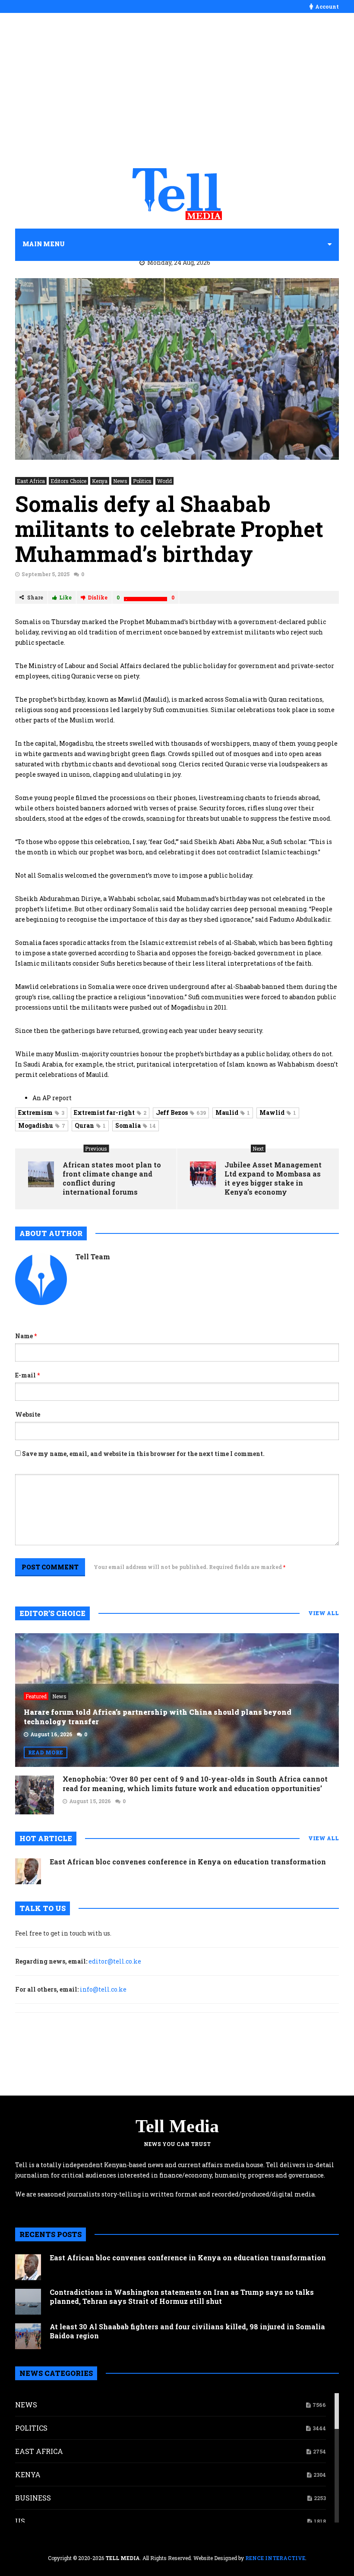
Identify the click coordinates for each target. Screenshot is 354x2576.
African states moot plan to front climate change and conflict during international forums (112, 1178)
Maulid (233, 1112)
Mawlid (278, 1112)
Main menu (44, 244)
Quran (90, 1125)
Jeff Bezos (181, 1112)
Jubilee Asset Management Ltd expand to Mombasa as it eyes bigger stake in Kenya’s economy (273, 1178)
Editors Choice (68, 481)
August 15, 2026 (90, 1801)
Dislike (98, 597)
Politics (142, 481)
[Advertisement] (177, 91)
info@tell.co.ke (103, 1989)
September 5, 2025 (46, 574)
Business (33, 2498)
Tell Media (177, 2126)
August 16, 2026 (51, 1734)
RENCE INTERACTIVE (275, 2558)
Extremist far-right (110, 1112)
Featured (36, 1696)
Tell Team (93, 1257)
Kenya (100, 481)
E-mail (27, 1375)
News (120, 481)
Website (28, 1414)
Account (327, 6)
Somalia (136, 1125)
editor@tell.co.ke (115, 1961)
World (164, 481)
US (20, 2521)
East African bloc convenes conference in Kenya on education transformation (188, 1862)
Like (65, 597)
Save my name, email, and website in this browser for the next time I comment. (143, 1454)
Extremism (41, 1112)
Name (26, 1336)
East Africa (31, 481)
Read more (46, 1752)
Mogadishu (42, 1125)
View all (324, 1613)
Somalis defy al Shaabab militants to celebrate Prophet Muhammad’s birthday (169, 529)
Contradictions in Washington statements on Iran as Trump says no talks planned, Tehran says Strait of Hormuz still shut (182, 2297)
